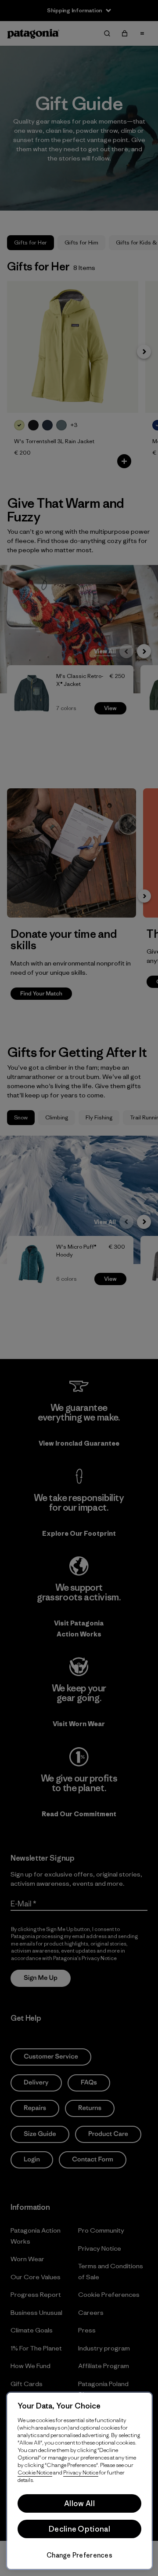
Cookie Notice (35, 2472)
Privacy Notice (81, 2472)
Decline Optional (79, 2529)
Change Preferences (79, 2555)
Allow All (79, 2503)
